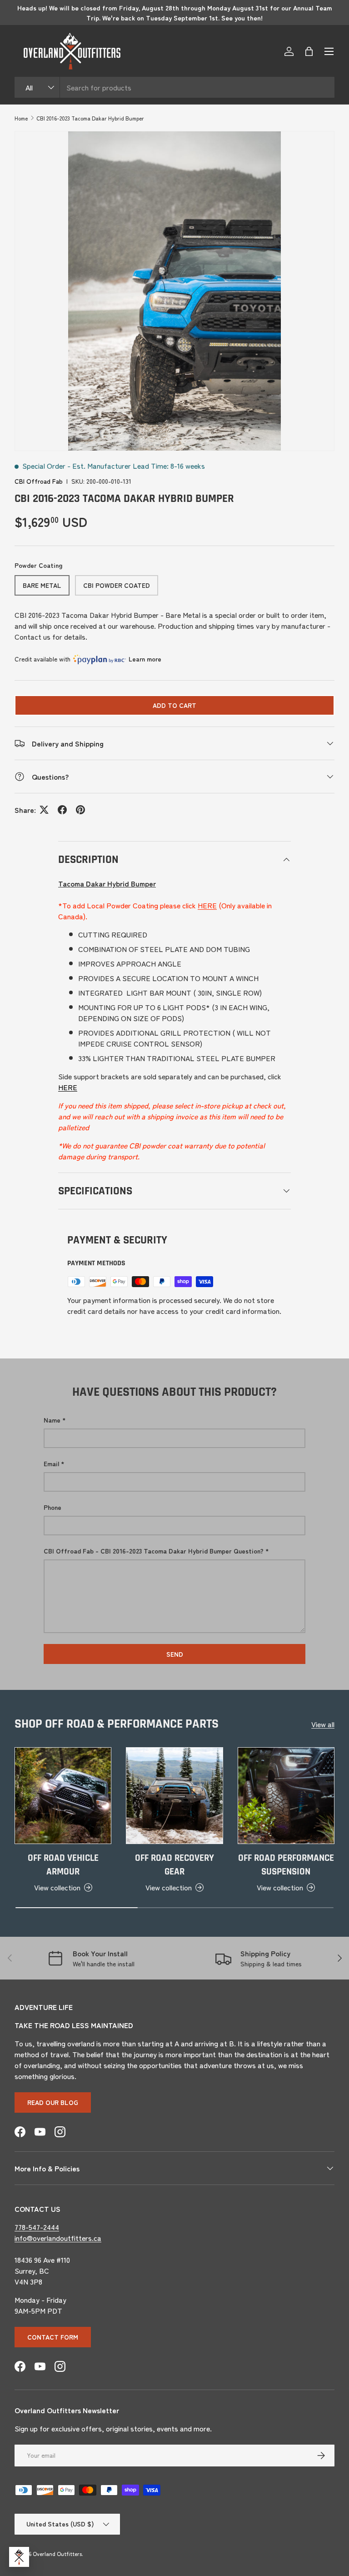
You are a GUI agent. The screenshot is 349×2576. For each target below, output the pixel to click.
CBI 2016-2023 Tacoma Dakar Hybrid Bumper (90, 118)
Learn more (145, 659)
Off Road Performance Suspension (286, 1865)
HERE (207, 905)
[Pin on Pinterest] (80, 810)
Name (52, 1420)
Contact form (53, 2337)
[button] (309, 51)
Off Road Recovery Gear (174, 1865)
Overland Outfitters (57, 2553)
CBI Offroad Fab (39, 481)
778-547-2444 (37, 2227)
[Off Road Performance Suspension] (286, 1796)
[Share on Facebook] (62, 810)
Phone (52, 1507)
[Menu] (329, 51)
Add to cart (174, 705)
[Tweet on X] (44, 810)
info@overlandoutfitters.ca (58, 2238)
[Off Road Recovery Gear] (174, 1796)
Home (21, 118)
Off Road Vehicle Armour (63, 1865)
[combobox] (174, 87)
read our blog (53, 2102)
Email (51, 1463)
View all (323, 1724)
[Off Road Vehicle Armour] (63, 1796)
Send (175, 1654)
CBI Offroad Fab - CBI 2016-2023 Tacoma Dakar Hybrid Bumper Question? (154, 1551)
